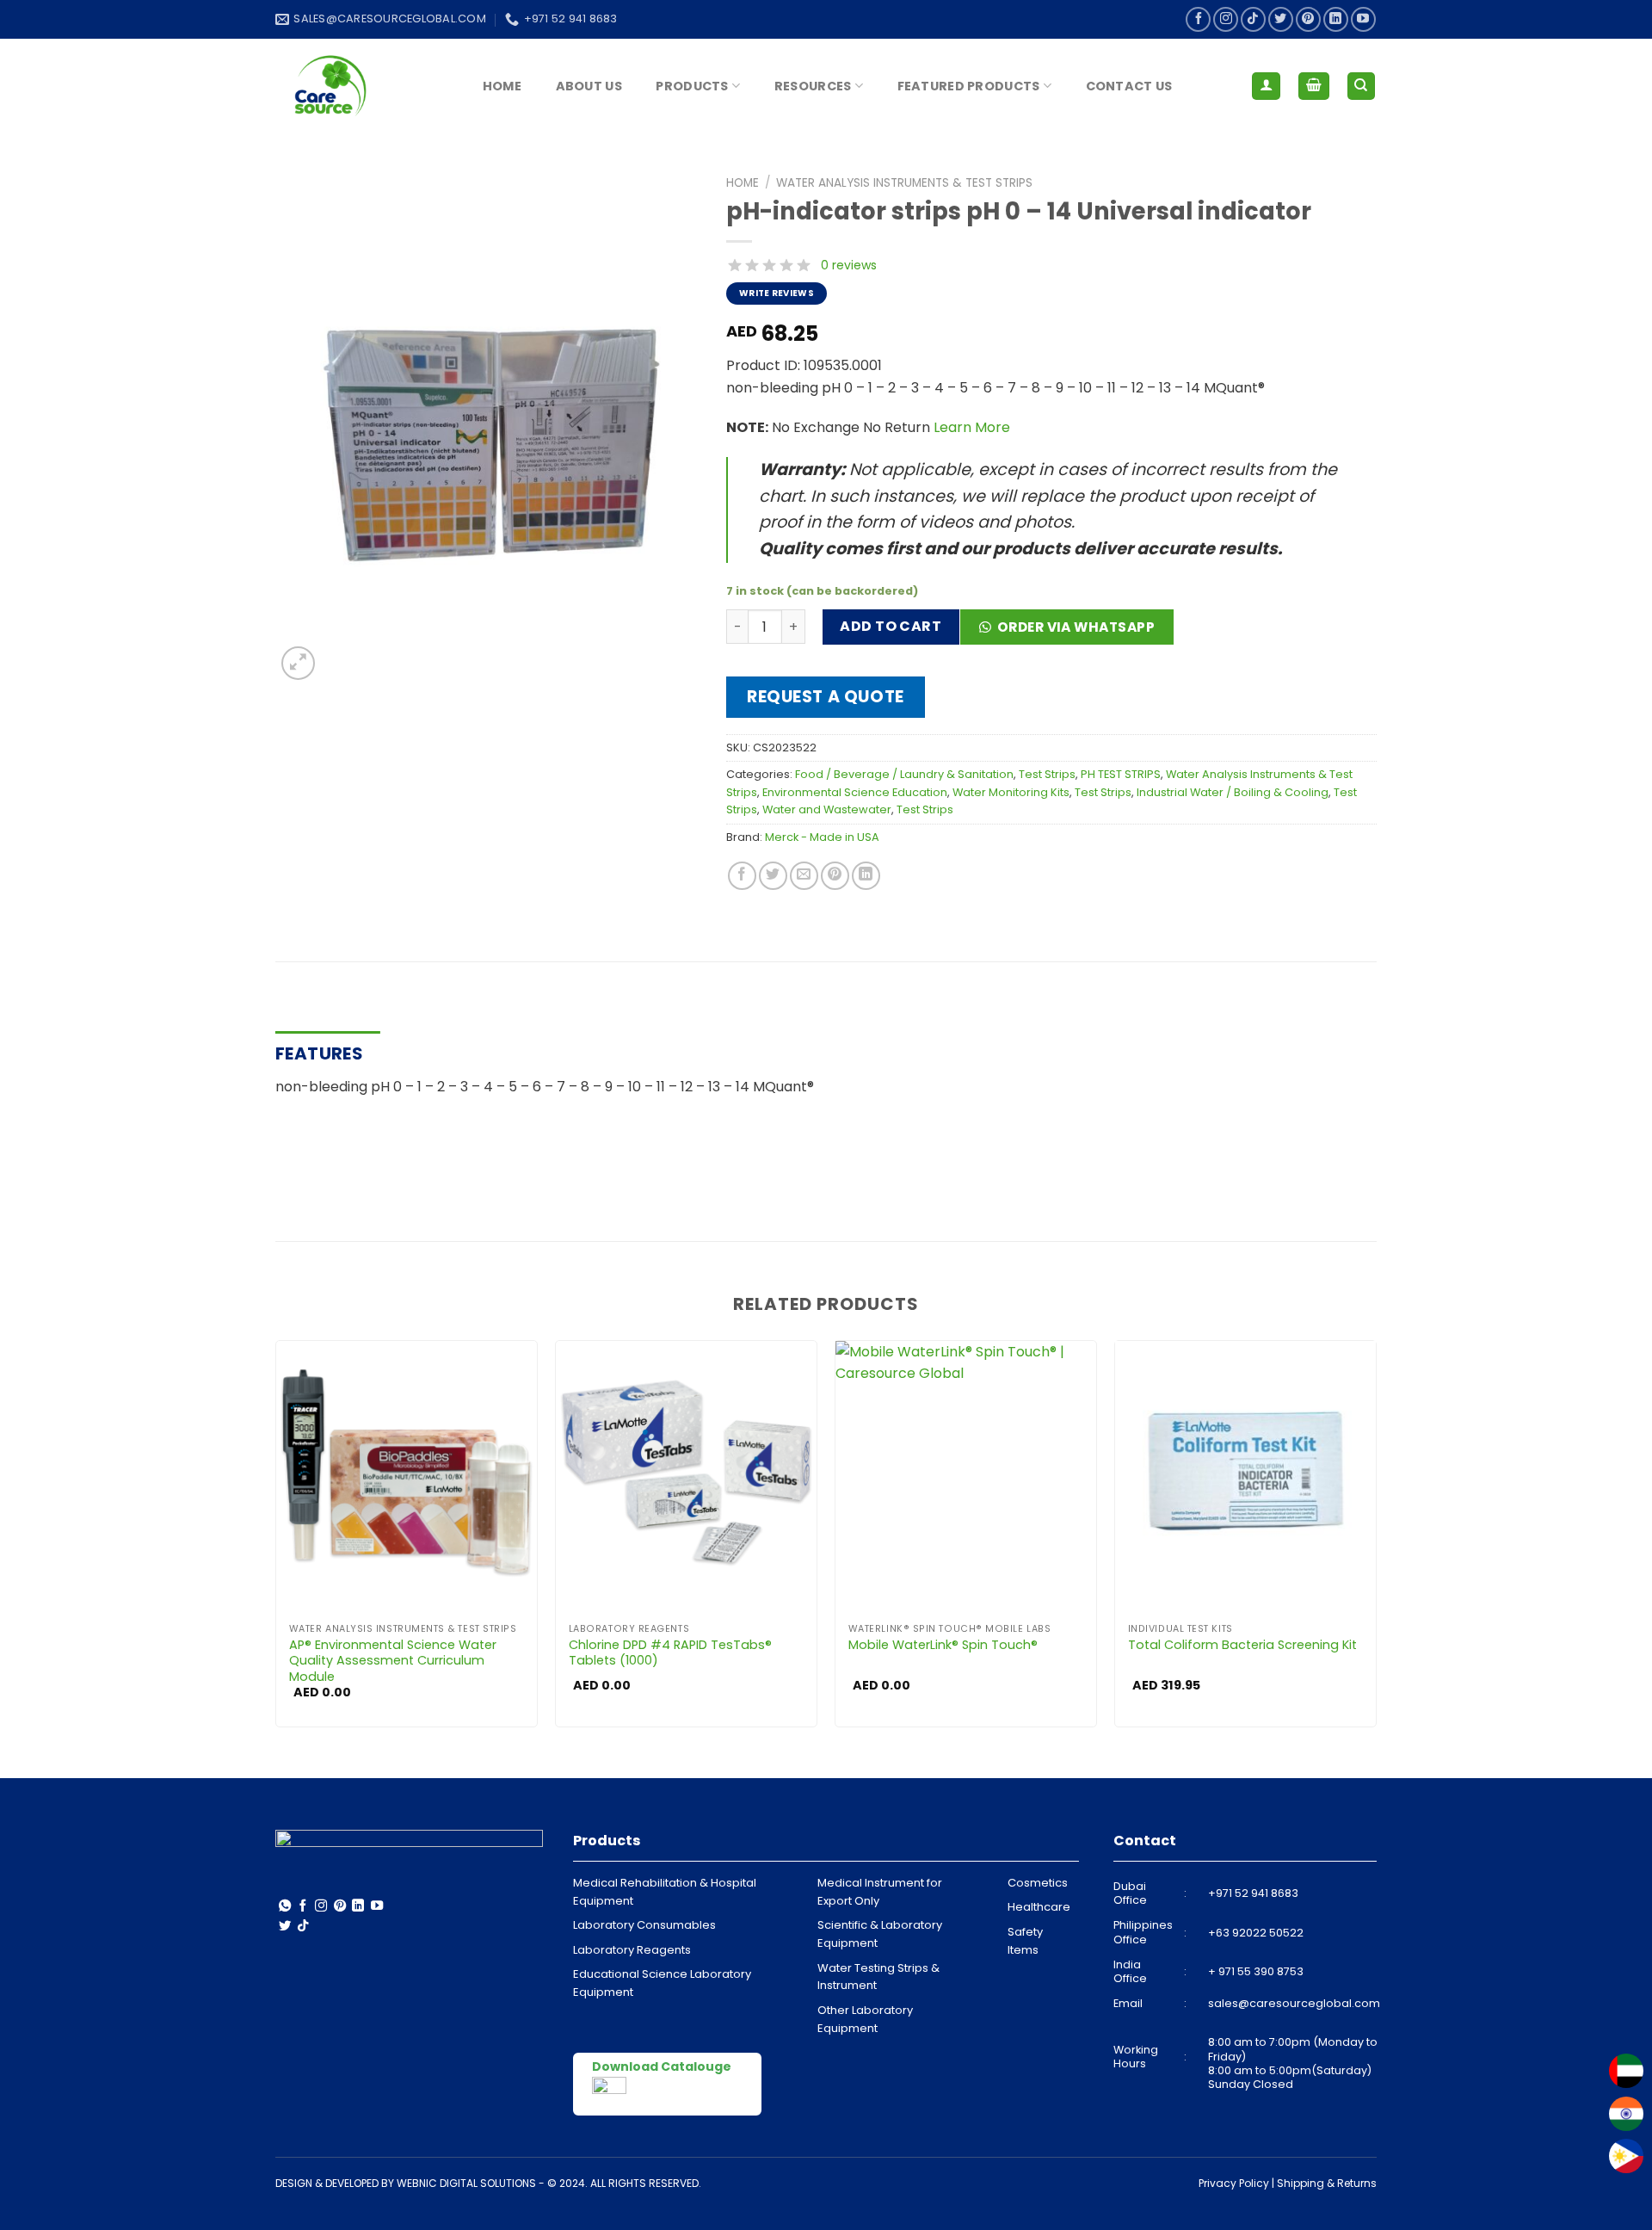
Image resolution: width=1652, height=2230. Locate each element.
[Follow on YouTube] (1363, 19)
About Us (589, 86)
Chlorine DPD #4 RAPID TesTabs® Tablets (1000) (670, 1653)
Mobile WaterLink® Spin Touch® (943, 1645)
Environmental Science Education (855, 792)
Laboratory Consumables (644, 1925)
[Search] (1362, 86)
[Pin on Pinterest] (835, 876)
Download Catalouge (662, 2066)
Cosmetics (1038, 1883)
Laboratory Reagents (632, 1950)
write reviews (777, 293)
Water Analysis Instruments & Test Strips (904, 183)
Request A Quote (826, 697)
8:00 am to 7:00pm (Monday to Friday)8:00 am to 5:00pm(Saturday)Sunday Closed (1293, 2063)
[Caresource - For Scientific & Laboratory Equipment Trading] (361, 86)
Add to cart (891, 626)
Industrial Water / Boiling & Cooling (1233, 792)
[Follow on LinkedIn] (1336, 19)
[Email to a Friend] (804, 876)
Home (502, 86)
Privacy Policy (1234, 2183)
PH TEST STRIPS (1121, 774)
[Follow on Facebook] (1198, 19)
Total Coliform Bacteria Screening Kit (1242, 1645)
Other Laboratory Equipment (865, 2019)
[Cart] (1314, 86)
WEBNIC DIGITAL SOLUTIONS (466, 2183)
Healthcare (1039, 1907)
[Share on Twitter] (773, 876)
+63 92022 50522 (1256, 1933)
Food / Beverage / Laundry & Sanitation (904, 774)
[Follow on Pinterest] (1308, 19)
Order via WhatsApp (1076, 627)
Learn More (972, 427)
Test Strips (1047, 774)
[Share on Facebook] (742, 876)
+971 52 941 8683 (1253, 1893)
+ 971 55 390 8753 (1256, 1971)
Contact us (1129, 86)
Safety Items (1025, 1941)
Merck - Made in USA (822, 837)
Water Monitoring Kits (1011, 792)
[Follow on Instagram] (1226, 19)
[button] (1073, 633)
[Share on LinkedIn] (866, 876)
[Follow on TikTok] (1253, 19)
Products (692, 86)
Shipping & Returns (1327, 2183)
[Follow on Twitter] (1281, 19)
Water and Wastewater (827, 809)
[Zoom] (298, 663)
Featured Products (969, 86)
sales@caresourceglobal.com (1294, 2003)
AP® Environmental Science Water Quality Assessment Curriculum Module (393, 1661)
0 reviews (849, 265)
